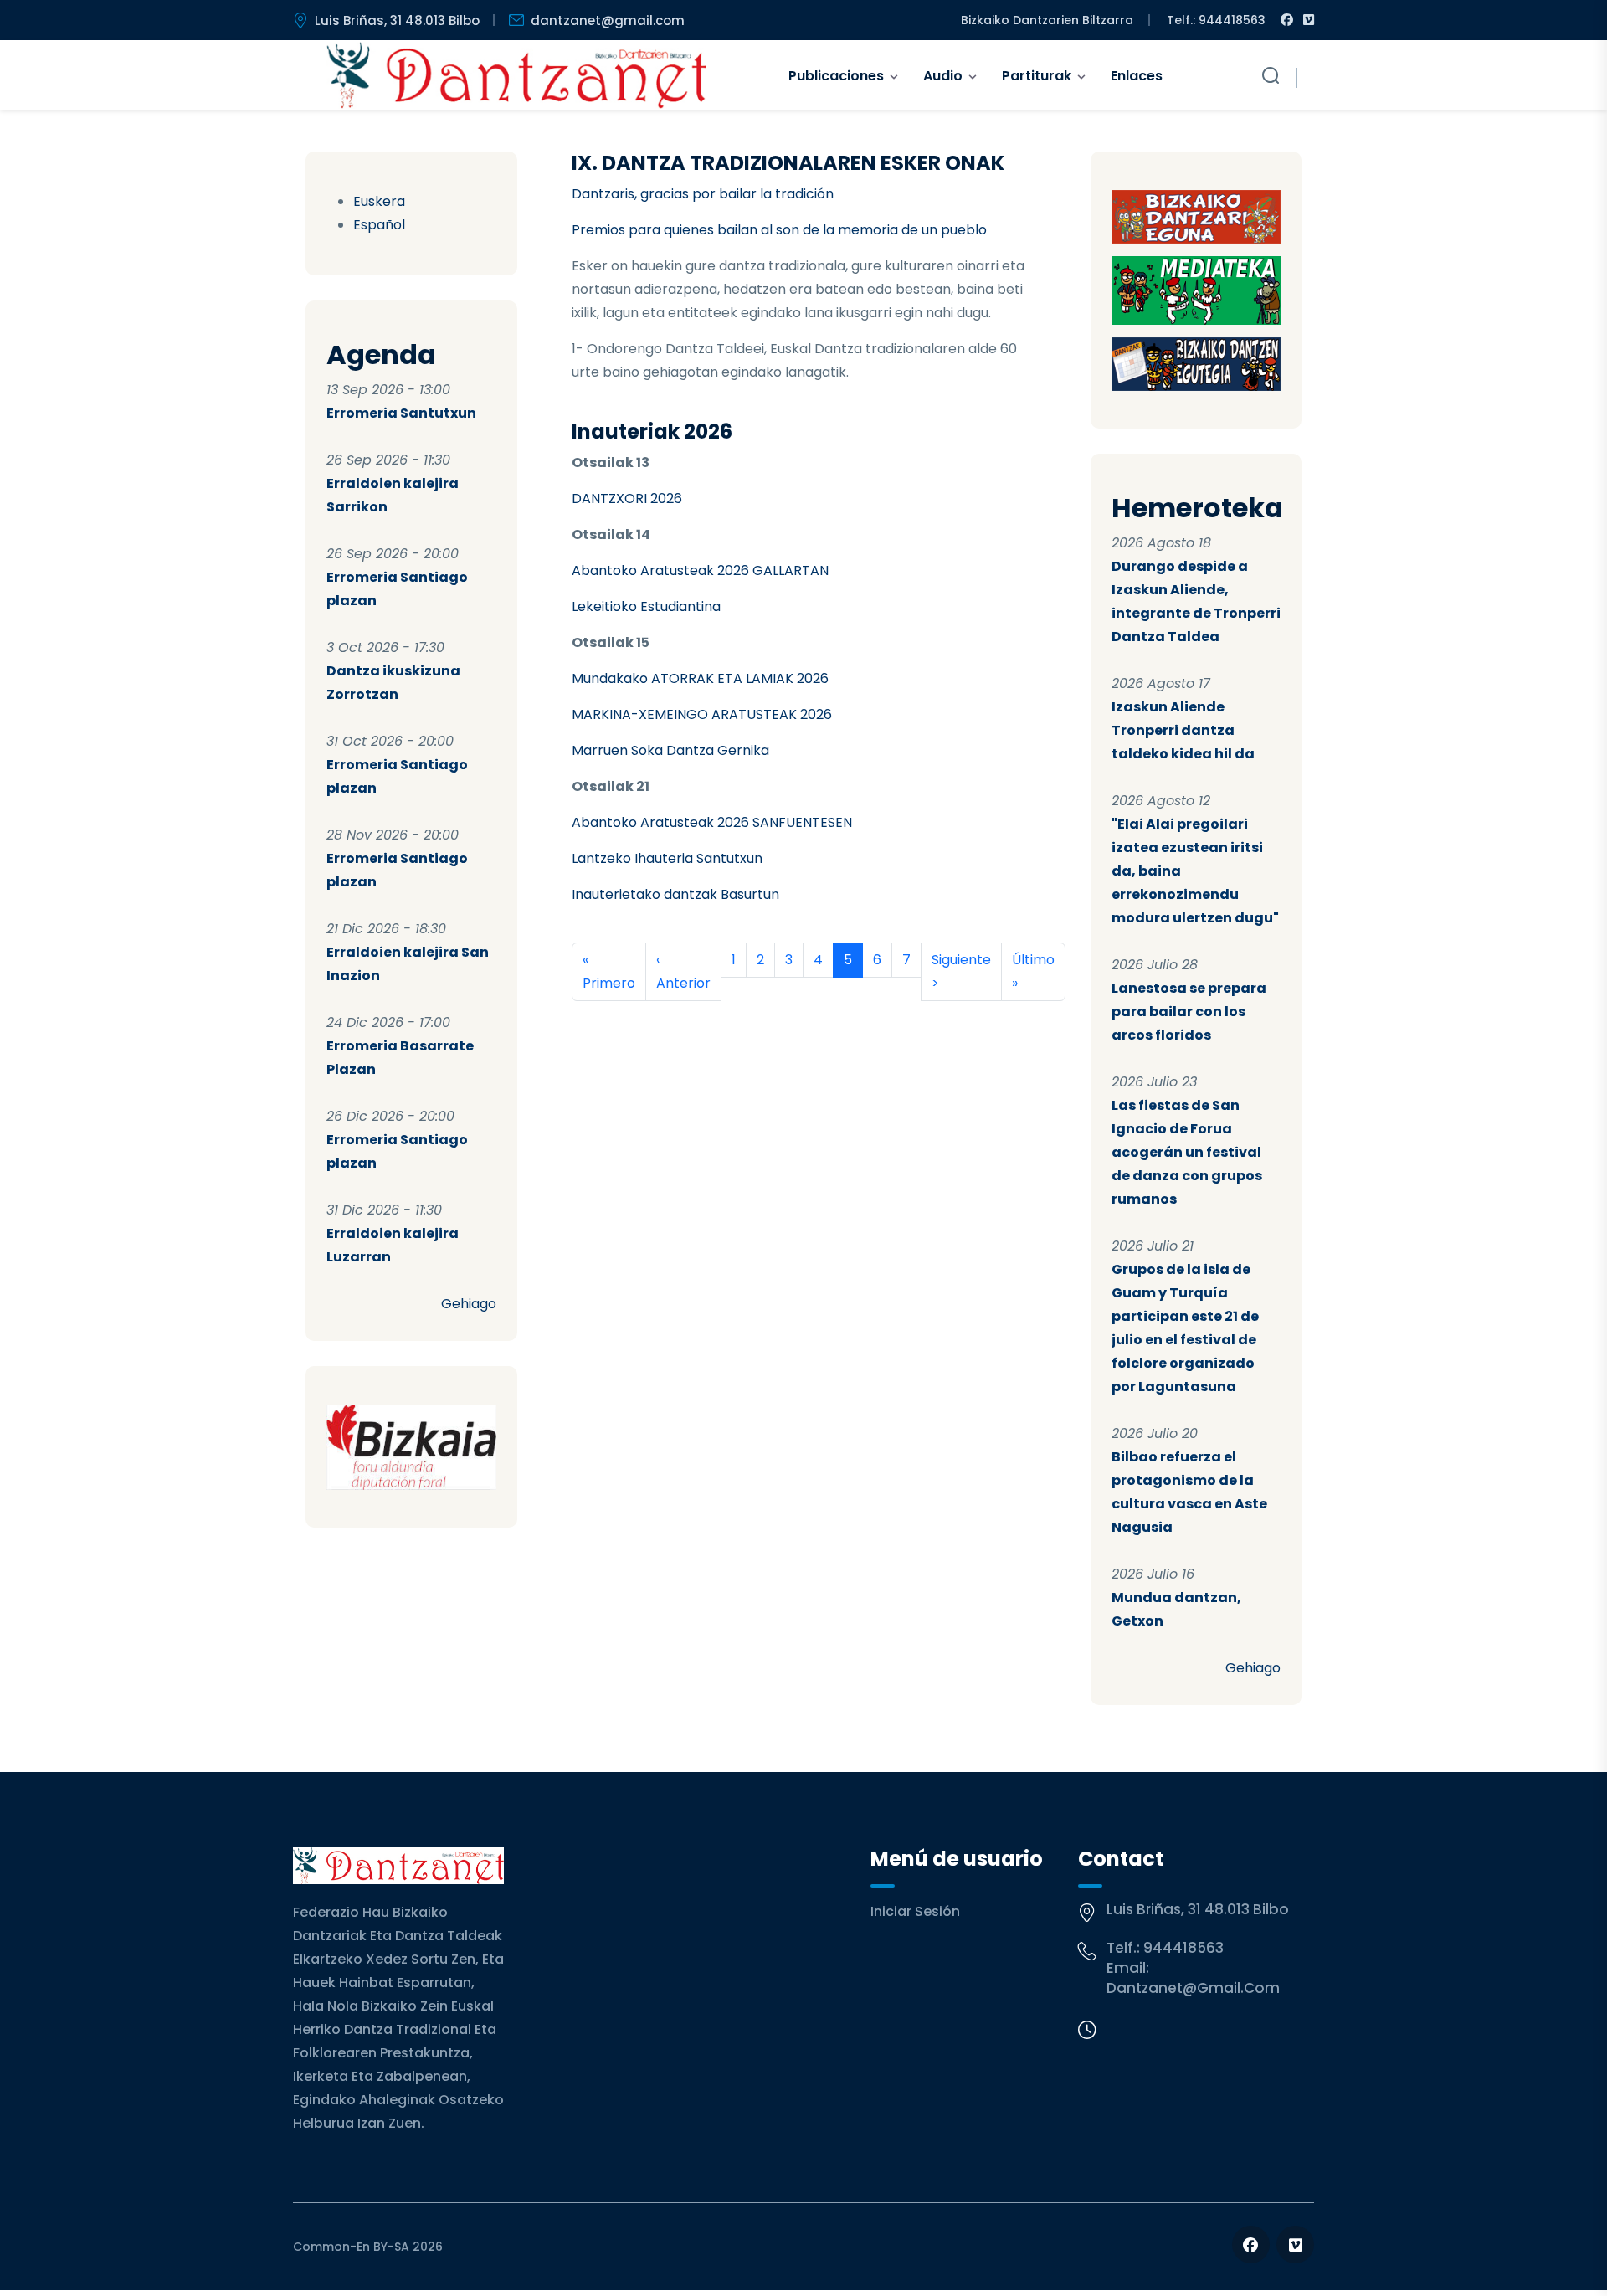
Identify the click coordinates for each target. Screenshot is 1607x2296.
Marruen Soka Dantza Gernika (670, 750)
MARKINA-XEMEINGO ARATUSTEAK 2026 (702, 714)
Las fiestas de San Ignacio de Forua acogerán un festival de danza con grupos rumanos (1187, 1152)
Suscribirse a (578, 1021)
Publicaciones (836, 76)
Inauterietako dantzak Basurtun (675, 894)
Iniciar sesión (915, 1911)
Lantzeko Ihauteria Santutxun (667, 858)
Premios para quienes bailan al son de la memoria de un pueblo (779, 230)
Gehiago (469, 1304)
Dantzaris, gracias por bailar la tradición (703, 194)
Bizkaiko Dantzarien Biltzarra (1047, 20)
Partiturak (1037, 76)
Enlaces (1137, 76)
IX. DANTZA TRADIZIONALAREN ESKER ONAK (788, 163)
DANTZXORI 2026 (627, 498)
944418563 (1183, 1948)
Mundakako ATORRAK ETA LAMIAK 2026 (700, 678)
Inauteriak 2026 (652, 431)
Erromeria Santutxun (401, 413)
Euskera (379, 201)
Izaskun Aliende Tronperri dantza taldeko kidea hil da (1183, 730)
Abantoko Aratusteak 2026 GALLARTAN (700, 570)
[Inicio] (517, 75)
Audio (943, 76)
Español (379, 225)
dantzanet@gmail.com (608, 21)
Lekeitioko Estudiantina (646, 606)
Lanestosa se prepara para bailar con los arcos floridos (1189, 1012)
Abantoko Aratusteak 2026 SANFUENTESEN (712, 822)
